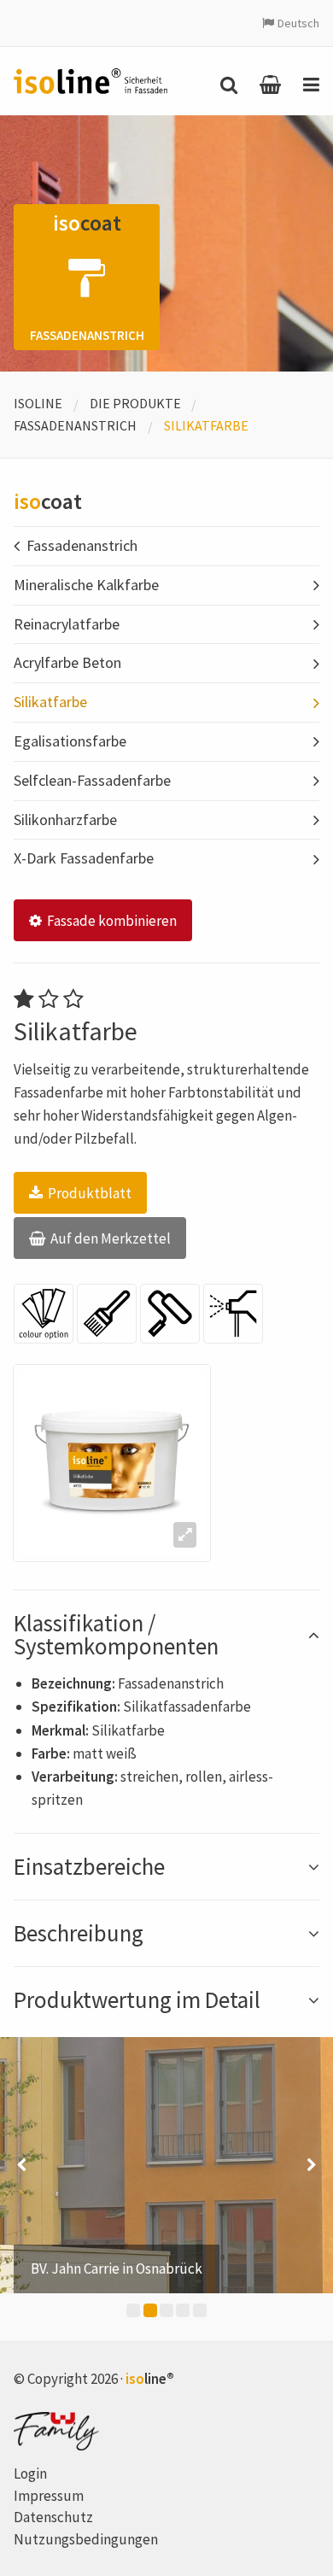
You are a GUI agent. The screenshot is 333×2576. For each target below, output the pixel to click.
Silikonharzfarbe (65, 820)
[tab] (166, 1635)
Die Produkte (135, 403)
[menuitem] (225, 85)
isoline (38, 403)
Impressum (49, 2496)
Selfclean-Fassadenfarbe (92, 780)
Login (30, 2474)
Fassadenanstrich (75, 425)
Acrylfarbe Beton (67, 662)
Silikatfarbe (50, 702)
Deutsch (298, 23)
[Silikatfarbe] (112, 1463)
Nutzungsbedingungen (86, 2539)
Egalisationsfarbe (70, 741)
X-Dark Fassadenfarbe (84, 858)
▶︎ (312, 2165)
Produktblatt (88, 1193)
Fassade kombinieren (111, 921)
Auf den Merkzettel (109, 1238)
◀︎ (21, 2165)
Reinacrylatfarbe (67, 624)
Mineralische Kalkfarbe (86, 585)
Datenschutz (53, 2517)
